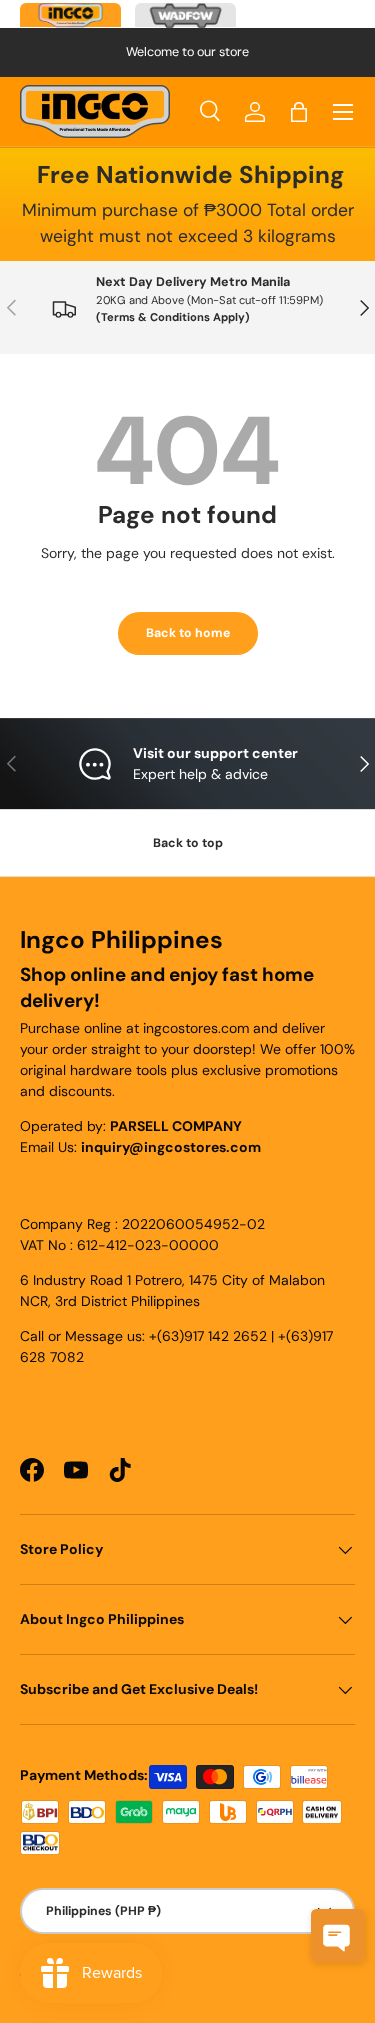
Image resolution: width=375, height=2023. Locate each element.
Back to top (188, 843)
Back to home (188, 633)
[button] (299, 112)
